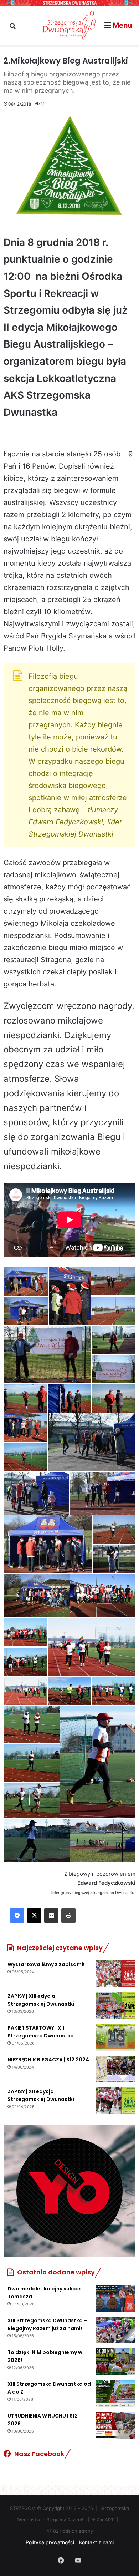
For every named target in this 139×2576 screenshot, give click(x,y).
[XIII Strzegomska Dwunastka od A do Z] (116, 2393)
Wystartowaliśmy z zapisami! (46, 1964)
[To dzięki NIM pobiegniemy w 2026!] (116, 2362)
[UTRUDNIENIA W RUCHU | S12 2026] (116, 2425)
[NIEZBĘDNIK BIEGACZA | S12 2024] (116, 2069)
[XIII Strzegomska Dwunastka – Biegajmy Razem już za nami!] (116, 2330)
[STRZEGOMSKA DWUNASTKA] (69, 25)
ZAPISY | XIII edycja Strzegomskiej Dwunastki (41, 2000)
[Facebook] (17, 1915)
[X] (34, 1915)
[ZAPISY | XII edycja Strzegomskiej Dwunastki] (116, 2101)
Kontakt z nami (96, 2542)
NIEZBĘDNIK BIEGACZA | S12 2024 (48, 2060)
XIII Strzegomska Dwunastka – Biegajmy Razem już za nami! (47, 2324)
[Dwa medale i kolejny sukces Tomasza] (116, 2298)
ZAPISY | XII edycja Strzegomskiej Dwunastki (41, 2095)
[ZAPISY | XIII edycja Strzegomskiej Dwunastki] (116, 2006)
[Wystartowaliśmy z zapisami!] (116, 1974)
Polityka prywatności (50, 2542)
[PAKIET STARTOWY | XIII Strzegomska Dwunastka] (116, 2037)
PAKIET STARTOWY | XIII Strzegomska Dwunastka (41, 2032)
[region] (69, 2191)
